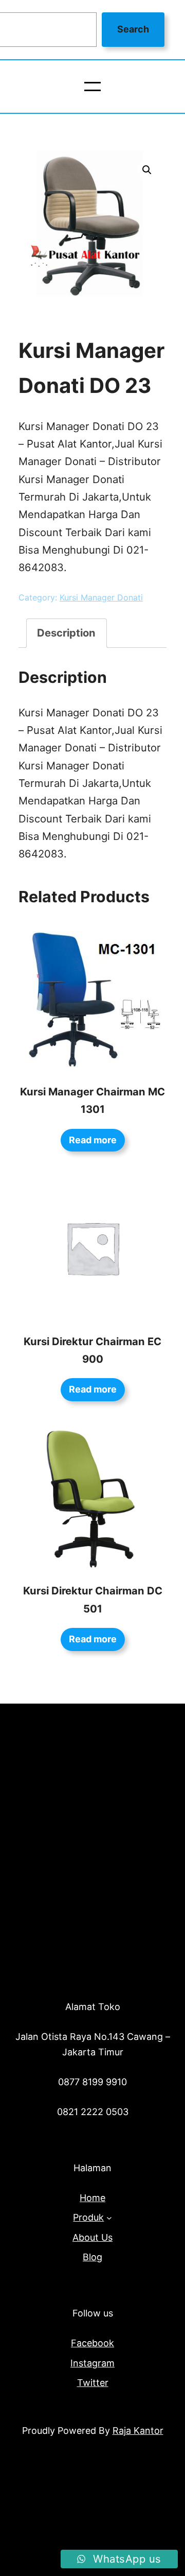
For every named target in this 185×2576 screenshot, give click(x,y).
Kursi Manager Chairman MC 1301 (92, 1100)
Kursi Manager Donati (101, 597)
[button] (147, 170)
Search (133, 29)
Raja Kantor (138, 2431)
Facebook (92, 2343)
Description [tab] (66, 633)
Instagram (92, 2363)
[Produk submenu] (109, 2218)
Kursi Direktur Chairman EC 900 (92, 1350)
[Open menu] (92, 87)
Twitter (93, 2383)
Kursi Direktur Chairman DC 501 (93, 1599)
